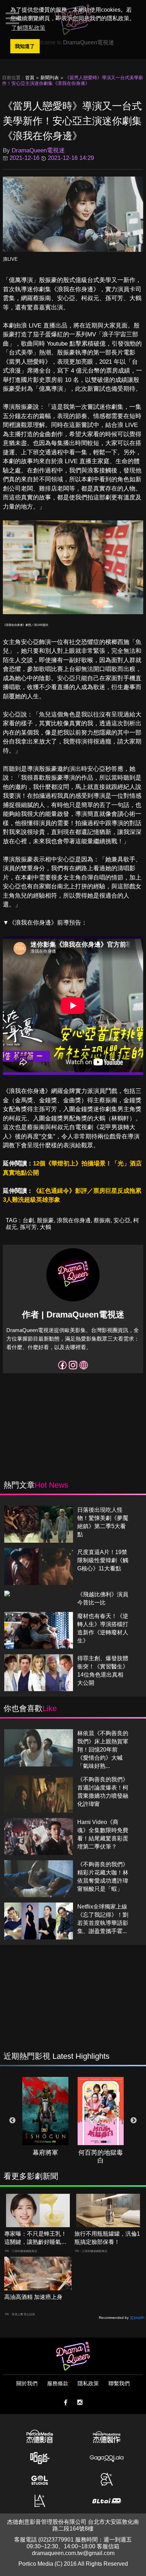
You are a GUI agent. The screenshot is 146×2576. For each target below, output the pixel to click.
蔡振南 (102, 1220)
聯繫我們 (119, 2383)
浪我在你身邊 (74, 1220)
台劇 (28, 1220)
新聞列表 (50, 78)
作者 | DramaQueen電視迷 (73, 1314)
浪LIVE (10, 259)
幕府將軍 (45, 2153)
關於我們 (27, 2383)
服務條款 (58, 2383)
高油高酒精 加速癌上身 (33, 2297)
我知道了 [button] (25, 46)
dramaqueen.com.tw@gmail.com (73, 2553)
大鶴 (45, 1227)
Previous (12, 2121)
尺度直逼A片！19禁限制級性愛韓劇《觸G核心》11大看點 (103, 1560)
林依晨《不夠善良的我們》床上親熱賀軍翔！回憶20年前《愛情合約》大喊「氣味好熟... (103, 1750)
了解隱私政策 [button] (28, 28)
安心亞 (122, 1220)
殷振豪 (45, 1220)
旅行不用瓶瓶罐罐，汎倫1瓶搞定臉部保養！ (107, 2238)
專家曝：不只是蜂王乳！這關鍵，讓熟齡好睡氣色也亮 (35, 2238)
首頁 (30, 78)
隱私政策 (88, 2383)
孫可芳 (28, 1227)
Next (134, 2121)
